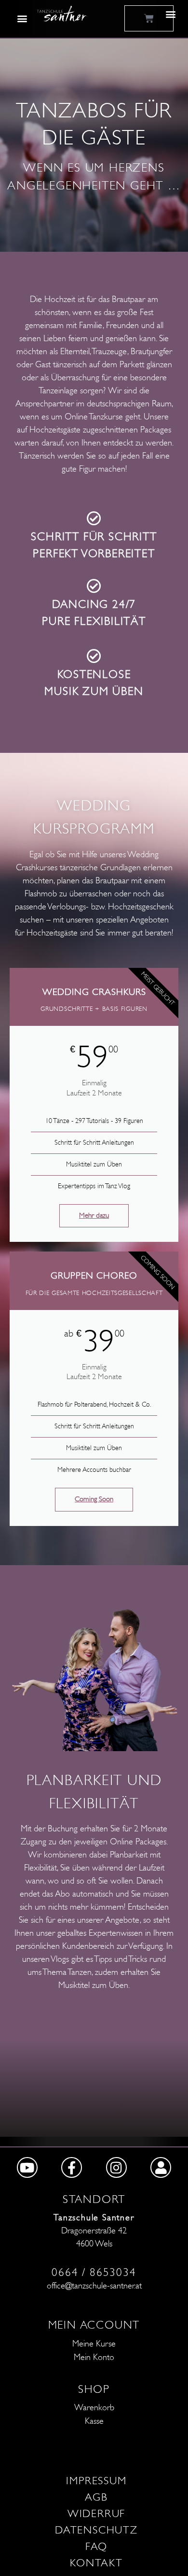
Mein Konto (94, 2357)
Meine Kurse (94, 2344)
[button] (22, 18)
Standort (94, 2199)
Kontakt (96, 2563)
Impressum (96, 2481)
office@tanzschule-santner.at (94, 2286)
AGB (96, 2497)
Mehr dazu (94, 1216)
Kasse (94, 2421)
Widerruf (96, 2514)
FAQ (96, 2547)
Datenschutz (96, 2530)
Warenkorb (94, 2408)
